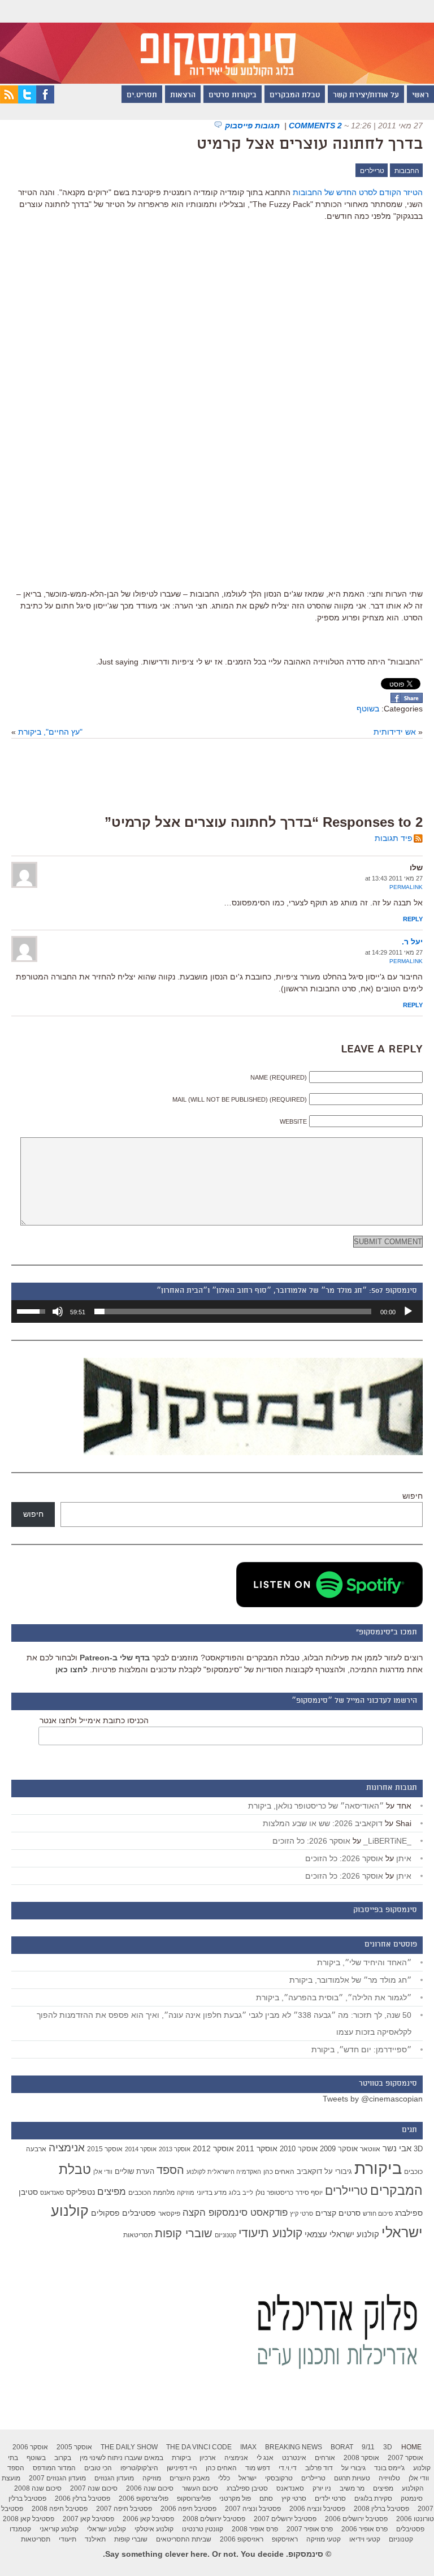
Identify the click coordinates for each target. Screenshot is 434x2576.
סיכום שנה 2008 (38, 2488)
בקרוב (63, 2458)
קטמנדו (20, 2529)
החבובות (407, 171)
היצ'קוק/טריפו (139, 2468)
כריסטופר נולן (274, 2193)
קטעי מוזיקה (324, 2539)
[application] (217, 1311)
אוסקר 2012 (213, 2148)
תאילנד (95, 2539)
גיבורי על (338, 2172)
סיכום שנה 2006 (150, 2488)
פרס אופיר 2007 (310, 2529)
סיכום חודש (378, 2213)
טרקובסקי (279, 2478)
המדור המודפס (54, 2468)
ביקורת (378, 2168)
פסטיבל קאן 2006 (148, 2519)
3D (418, 2149)
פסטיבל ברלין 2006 (83, 2499)
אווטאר (370, 2149)
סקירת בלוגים (373, 2499)
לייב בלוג (241, 2193)
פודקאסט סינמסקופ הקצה (235, 2213)
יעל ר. (412, 942)
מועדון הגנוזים (114, 2478)
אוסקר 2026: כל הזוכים (311, 1841)
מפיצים (112, 2192)
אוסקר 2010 (299, 2149)
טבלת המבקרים (295, 96)
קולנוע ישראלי (107, 2529)
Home (411, 2447)
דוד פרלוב (319, 2468)
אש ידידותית (395, 732)
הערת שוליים (134, 2171)
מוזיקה (186, 2193)
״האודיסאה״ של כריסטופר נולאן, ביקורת (316, 1806)
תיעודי (68, 2539)
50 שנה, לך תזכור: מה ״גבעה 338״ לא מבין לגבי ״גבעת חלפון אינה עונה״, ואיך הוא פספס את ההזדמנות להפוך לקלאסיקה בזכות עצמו (224, 2023)
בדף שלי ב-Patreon (115, 1658)
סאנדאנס (52, 2193)
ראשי (420, 96)
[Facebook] (45, 101)
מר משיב (352, 2488)
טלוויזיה (389, 2478)
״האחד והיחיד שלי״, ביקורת (364, 1962)
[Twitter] (27, 101)
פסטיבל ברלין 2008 (381, 2509)
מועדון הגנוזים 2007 (57, 2478)
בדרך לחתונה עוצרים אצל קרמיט (310, 145)
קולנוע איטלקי (154, 2529)
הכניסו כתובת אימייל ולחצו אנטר (94, 1720)
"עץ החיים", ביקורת (50, 732)
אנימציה (67, 2147)
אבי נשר (397, 2148)
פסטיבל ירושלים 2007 (285, 2519)
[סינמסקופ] (217, 42)
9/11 (368, 2447)
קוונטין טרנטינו (203, 2529)
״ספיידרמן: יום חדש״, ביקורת (361, 2049)
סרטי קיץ (301, 2213)
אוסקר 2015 (105, 2149)
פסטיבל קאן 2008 (29, 2519)
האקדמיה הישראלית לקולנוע (224, 2172)
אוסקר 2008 (361, 2458)
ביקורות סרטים (233, 96)
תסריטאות (138, 2235)
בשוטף (368, 709)
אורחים (325, 2458)
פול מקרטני (235, 2499)
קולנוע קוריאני (59, 2529)
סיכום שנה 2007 (94, 2488)
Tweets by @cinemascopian (373, 2099)
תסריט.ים (142, 96)
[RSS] (9, 101)
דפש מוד (258, 2468)
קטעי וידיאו (365, 2539)
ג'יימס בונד (389, 2468)
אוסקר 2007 (405, 2458)
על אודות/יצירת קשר (366, 96)
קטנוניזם (225, 2235)
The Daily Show (129, 2447)
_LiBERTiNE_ (387, 1841)
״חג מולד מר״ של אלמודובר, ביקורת (350, 1980)
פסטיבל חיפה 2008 (60, 2509)
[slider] (233, 1311)
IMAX (248, 2447)
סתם (266, 2499)
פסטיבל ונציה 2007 (253, 2509)
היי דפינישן (182, 2468)
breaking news (294, 2447)
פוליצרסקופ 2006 (144, 2499)
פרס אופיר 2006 (364, 2529)
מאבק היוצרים (190, 2478)
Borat (342, 2447)
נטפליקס (81, 2192)
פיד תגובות (394, 838)
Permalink (406, 887)
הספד (170, 2170)
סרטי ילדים (330, 2499)
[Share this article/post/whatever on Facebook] (407, 700)
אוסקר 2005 (74, 2447)
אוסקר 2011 (257, 2148)
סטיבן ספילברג (247, 2488)
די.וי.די (288, 2468)
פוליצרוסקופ (194, 2499)
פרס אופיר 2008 (255, 2529)
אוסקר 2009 (339, 2149)
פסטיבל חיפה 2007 (124, 2509)
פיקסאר (169, 2213)
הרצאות (183, 96)
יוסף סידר (309, 2193)
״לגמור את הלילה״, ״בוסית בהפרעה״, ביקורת (334, 1997)
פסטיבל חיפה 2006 (188, 2509)
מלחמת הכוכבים (151, 2193)
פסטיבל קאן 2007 (88, 2519)
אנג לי (265, 2458)
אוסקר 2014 (141, 2149)
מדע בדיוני (212, 2193)
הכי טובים (98, 2468)
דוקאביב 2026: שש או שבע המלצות (323, 1823)
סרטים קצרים (338, 2213)
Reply (413, 919)
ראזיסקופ (285, 2539)
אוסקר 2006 (30, 2447)
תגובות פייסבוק (253, 126)
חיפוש (413, 1496)
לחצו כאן (71, 1669)
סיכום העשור (200, 2488)
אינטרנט (294, 2458)
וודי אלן (103, 2172)
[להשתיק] (58, 1311)
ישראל (248, 2478)
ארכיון (208, 2458)
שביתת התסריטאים (184, 2539)
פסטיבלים (139, 2213)
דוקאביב (309, 2172)
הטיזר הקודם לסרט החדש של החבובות (358, 192)
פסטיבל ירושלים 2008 (214, 2519)
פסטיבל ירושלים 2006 (356, 2519)
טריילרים (372, 171)
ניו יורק (322, 2488)
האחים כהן (279, 2172)
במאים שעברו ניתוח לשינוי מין (121, 2458)
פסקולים (105, 2213)
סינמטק (412, 2499)
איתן (404, 1858)
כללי (224, 2478)
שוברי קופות (184, 2233)
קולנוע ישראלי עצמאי (342, 2234)
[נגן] (408, 1311)
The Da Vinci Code (199, 2447)
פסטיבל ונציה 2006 (317, 2509)
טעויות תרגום (352, 2478)
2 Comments (315, 126)
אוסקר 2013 (175, 2149)
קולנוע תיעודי (270, 2233)
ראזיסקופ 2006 (242, 2539)
